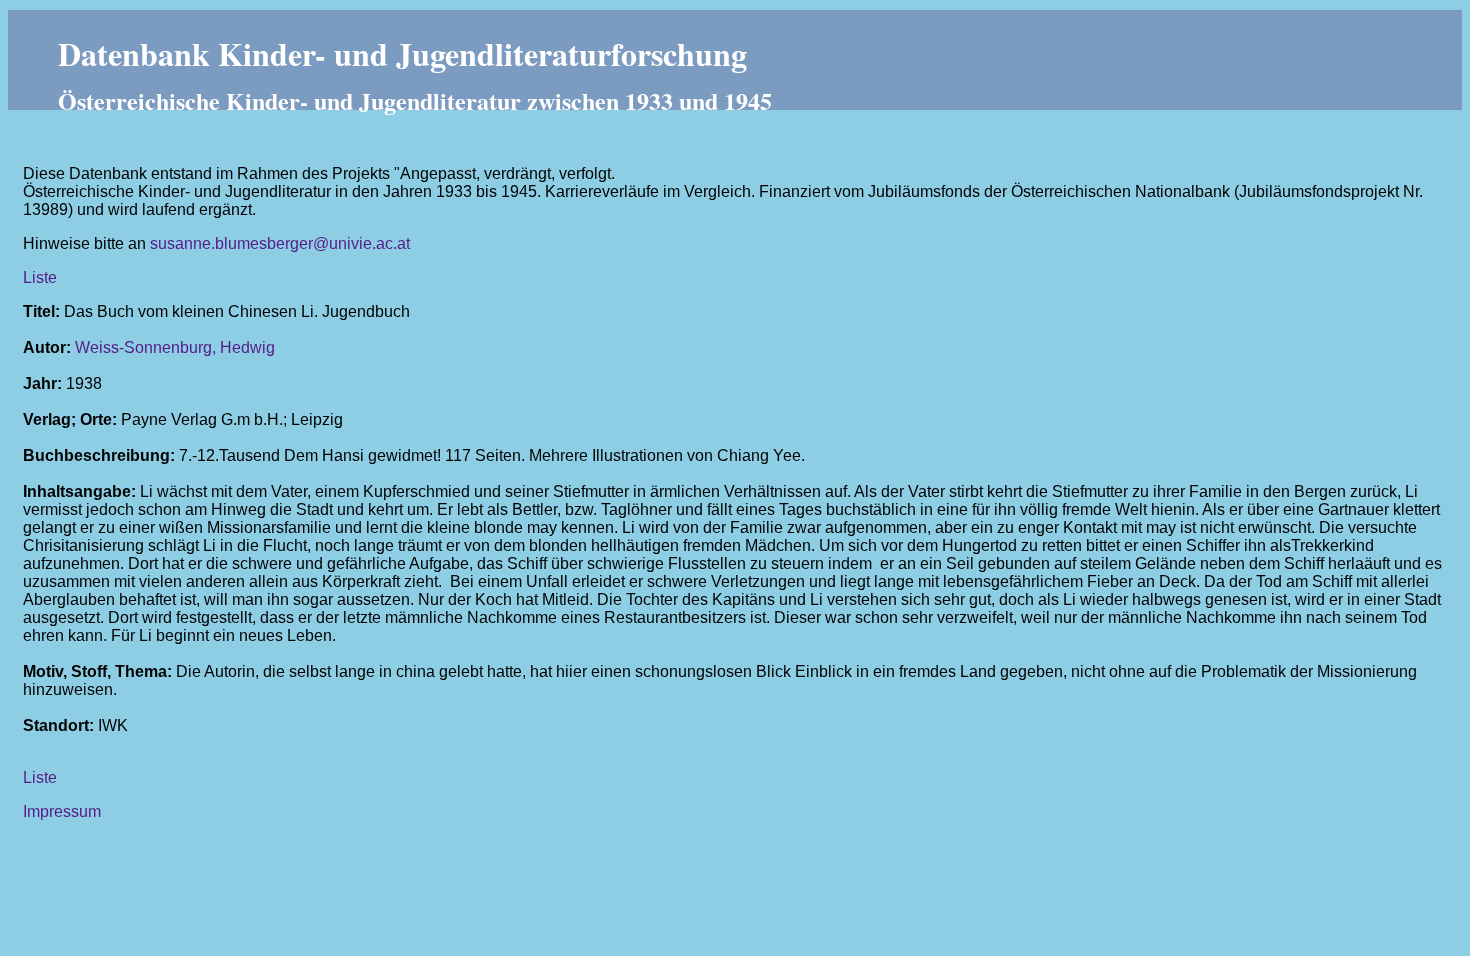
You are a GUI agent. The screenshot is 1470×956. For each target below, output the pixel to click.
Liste (40, 277)
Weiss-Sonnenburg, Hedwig (175, 347)
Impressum (62, 811)
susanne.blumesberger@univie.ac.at (280, 243)
